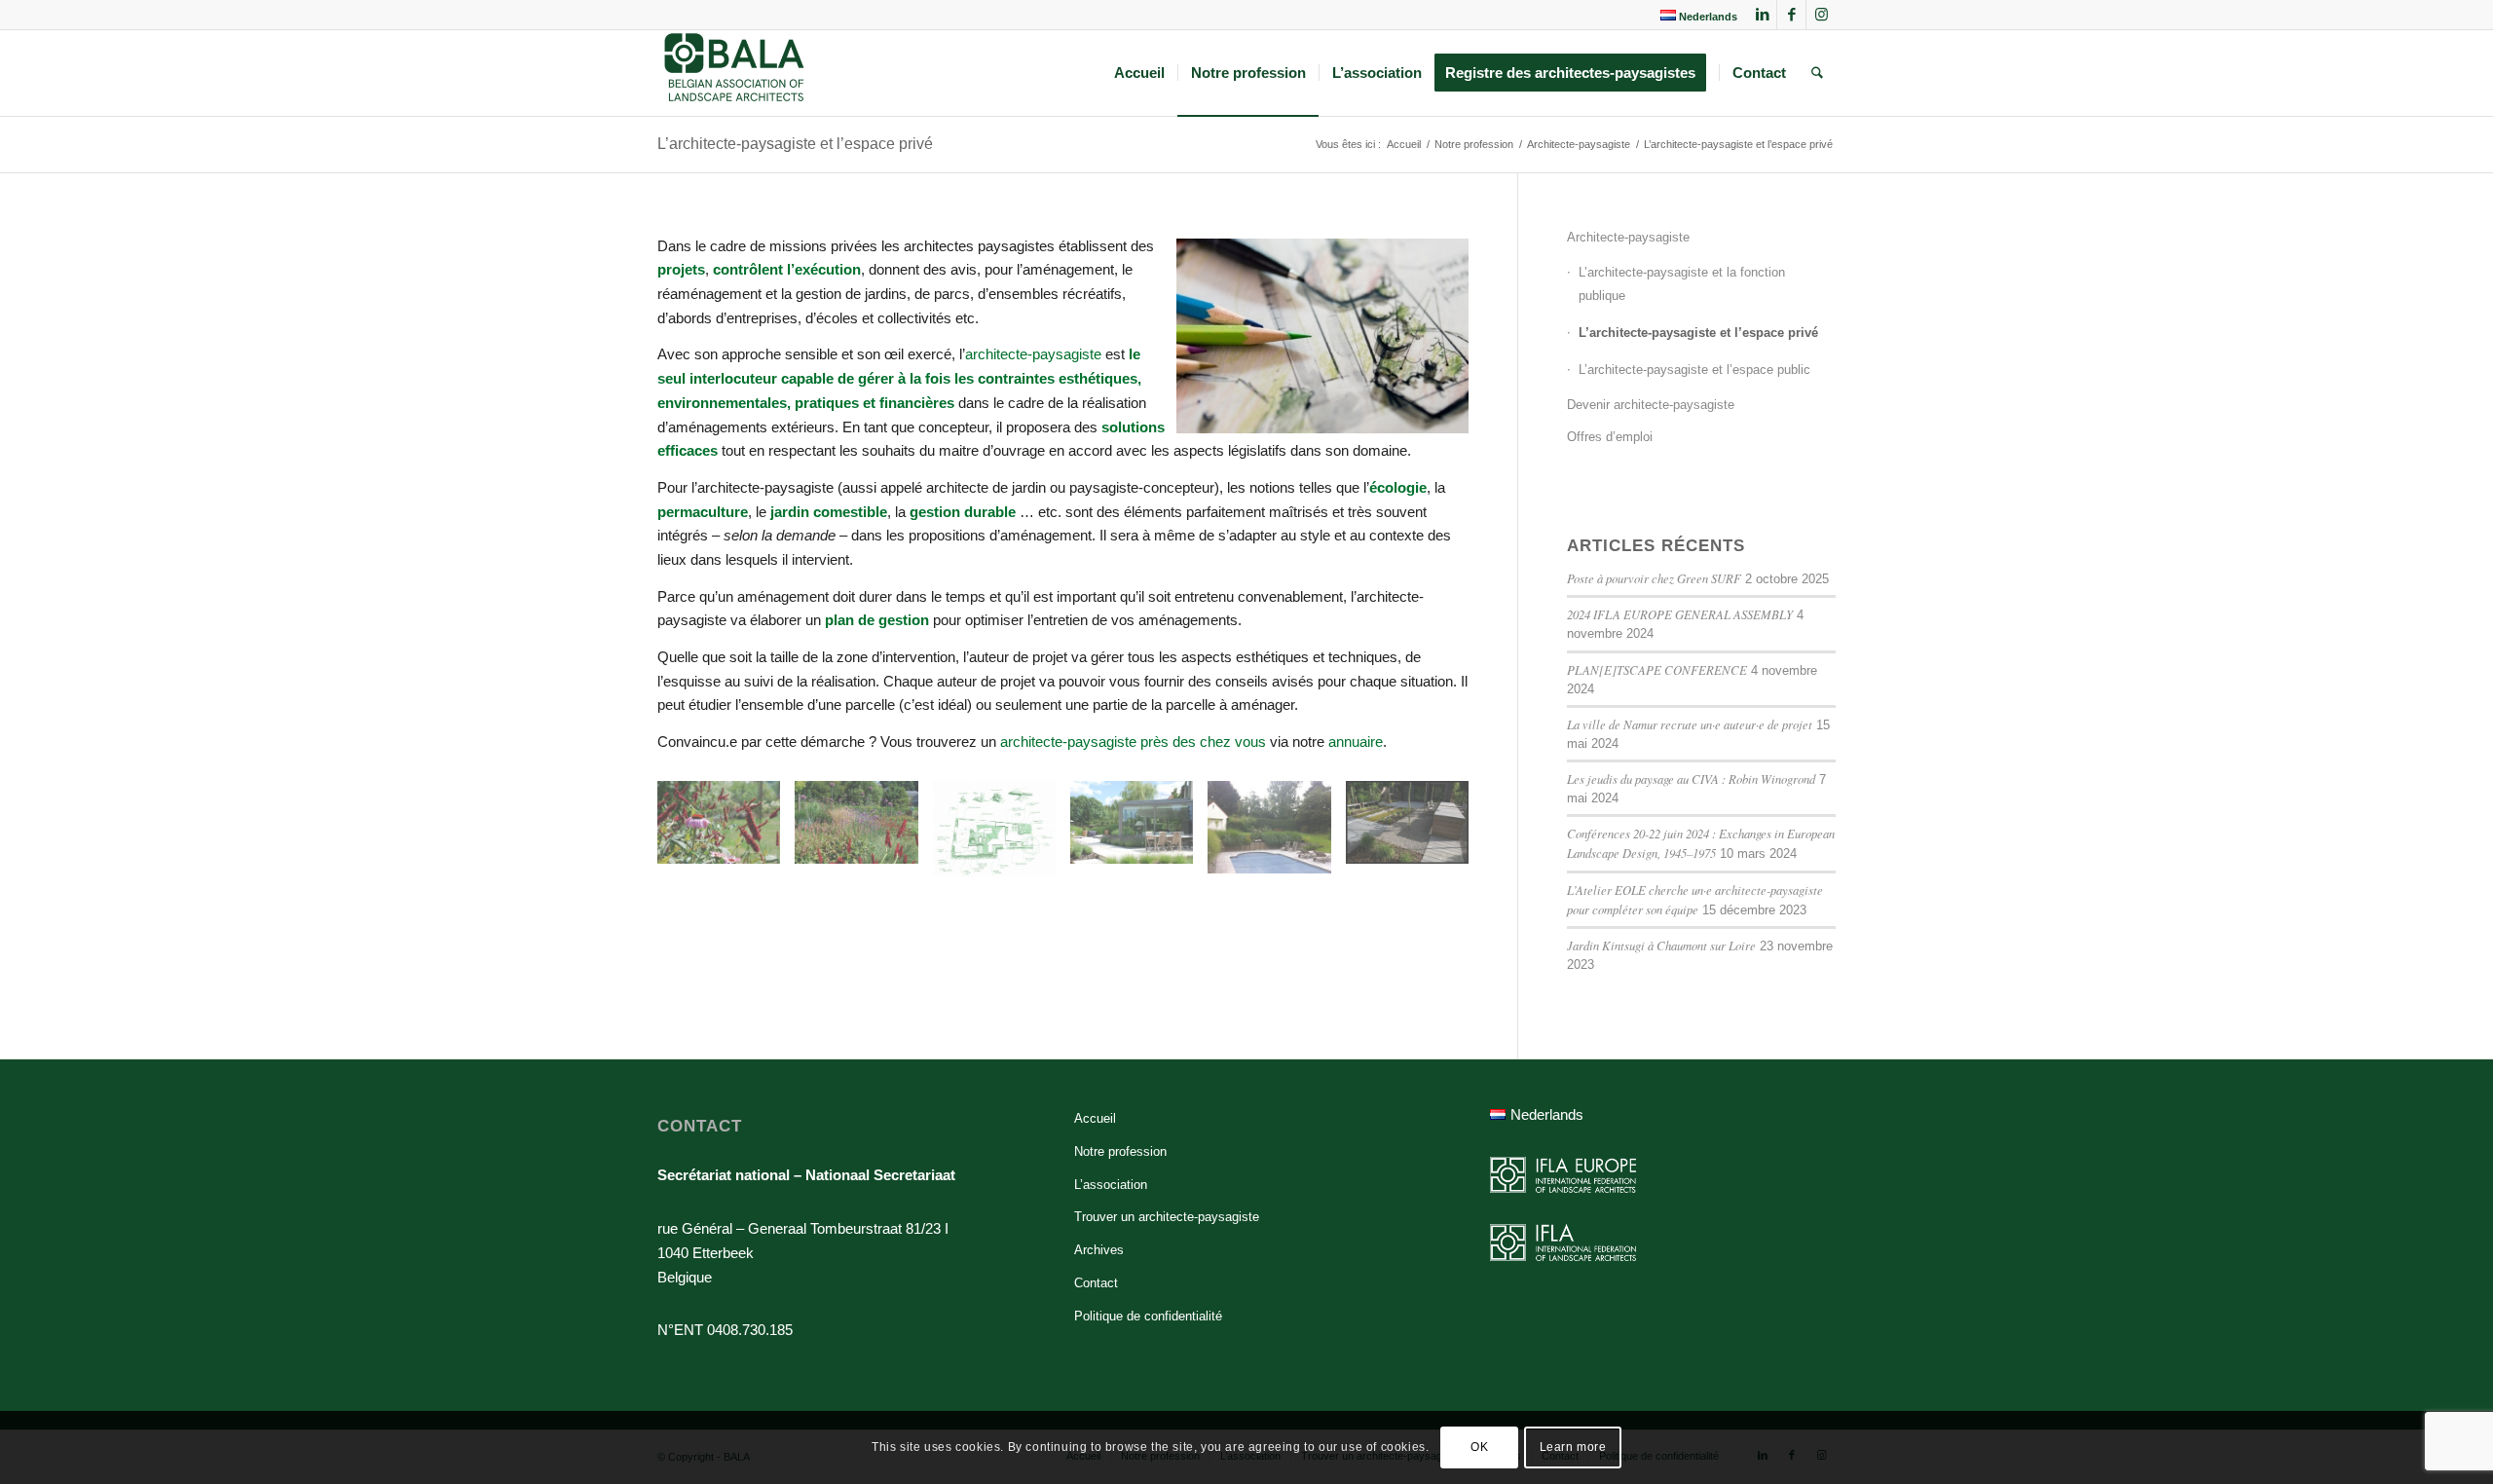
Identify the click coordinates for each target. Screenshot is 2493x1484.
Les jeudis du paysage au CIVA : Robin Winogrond (1691, 779)
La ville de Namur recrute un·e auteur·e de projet (1690, 724)
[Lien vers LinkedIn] (1762, 15)
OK (1479, 1447)
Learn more (1573, 1447)
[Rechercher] (1817, 73)
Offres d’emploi (1610, 437)
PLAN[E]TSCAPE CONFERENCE (1657, 669)
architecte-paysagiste (1033, 354)
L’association (1111, 1185)
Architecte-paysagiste (1628, 237)
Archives (1099, 1250)
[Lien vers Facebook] (1791, 15)
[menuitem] (1694, 16)
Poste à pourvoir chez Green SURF (1654, 578)
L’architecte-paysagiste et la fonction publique (1682, 284)
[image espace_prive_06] (1414, 830)
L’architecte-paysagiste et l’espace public (1694, 370)
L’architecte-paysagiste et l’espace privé (795, 144)
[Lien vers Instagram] (1821, 15)
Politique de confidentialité (1148, 1316)
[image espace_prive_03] (1002, 836)
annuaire (1356, 742)
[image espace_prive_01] (726, 830)
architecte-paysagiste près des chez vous (1133, 742)
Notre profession (1120, 1151)
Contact (1096, 1283)
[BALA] (735, 73)
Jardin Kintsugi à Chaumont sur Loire (1661, 945)
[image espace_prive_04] (1139, 830)
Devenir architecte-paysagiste (1651, 405)
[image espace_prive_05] (1276, 834)
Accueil (1095, 1118)
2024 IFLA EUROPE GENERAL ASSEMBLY (1680, 614)
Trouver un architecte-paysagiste (1167, 1217)
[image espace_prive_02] (863, 830)
